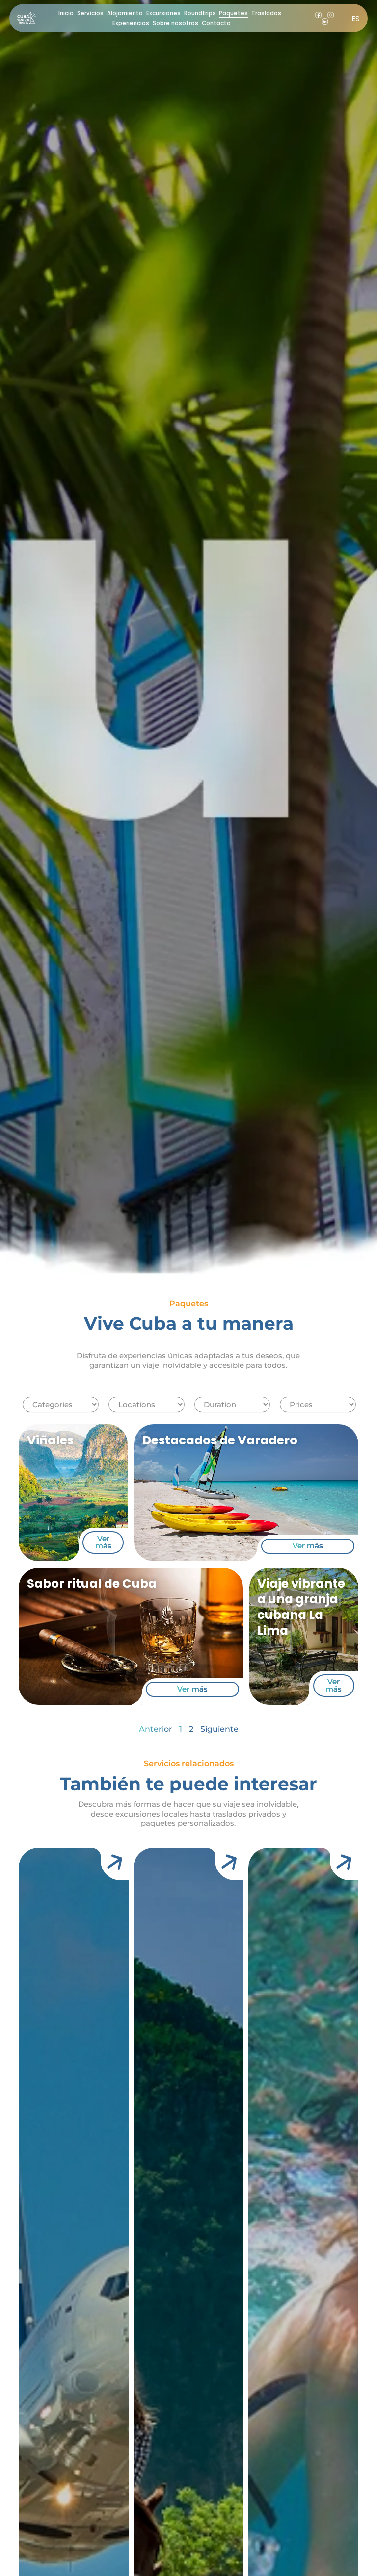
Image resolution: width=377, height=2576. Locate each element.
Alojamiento (125, 13)
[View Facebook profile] (318, 15)
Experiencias (131, 23)
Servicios (90, 13)
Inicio (66, 13)
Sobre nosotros (175, 23)
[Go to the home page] (27, 18)
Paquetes (233, 13)
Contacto (216, 23)
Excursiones (163, 13)
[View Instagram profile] (331, 15)
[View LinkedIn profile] (325, 21)
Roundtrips (200, 13)
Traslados (266, 13)
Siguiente (219, 1729)
